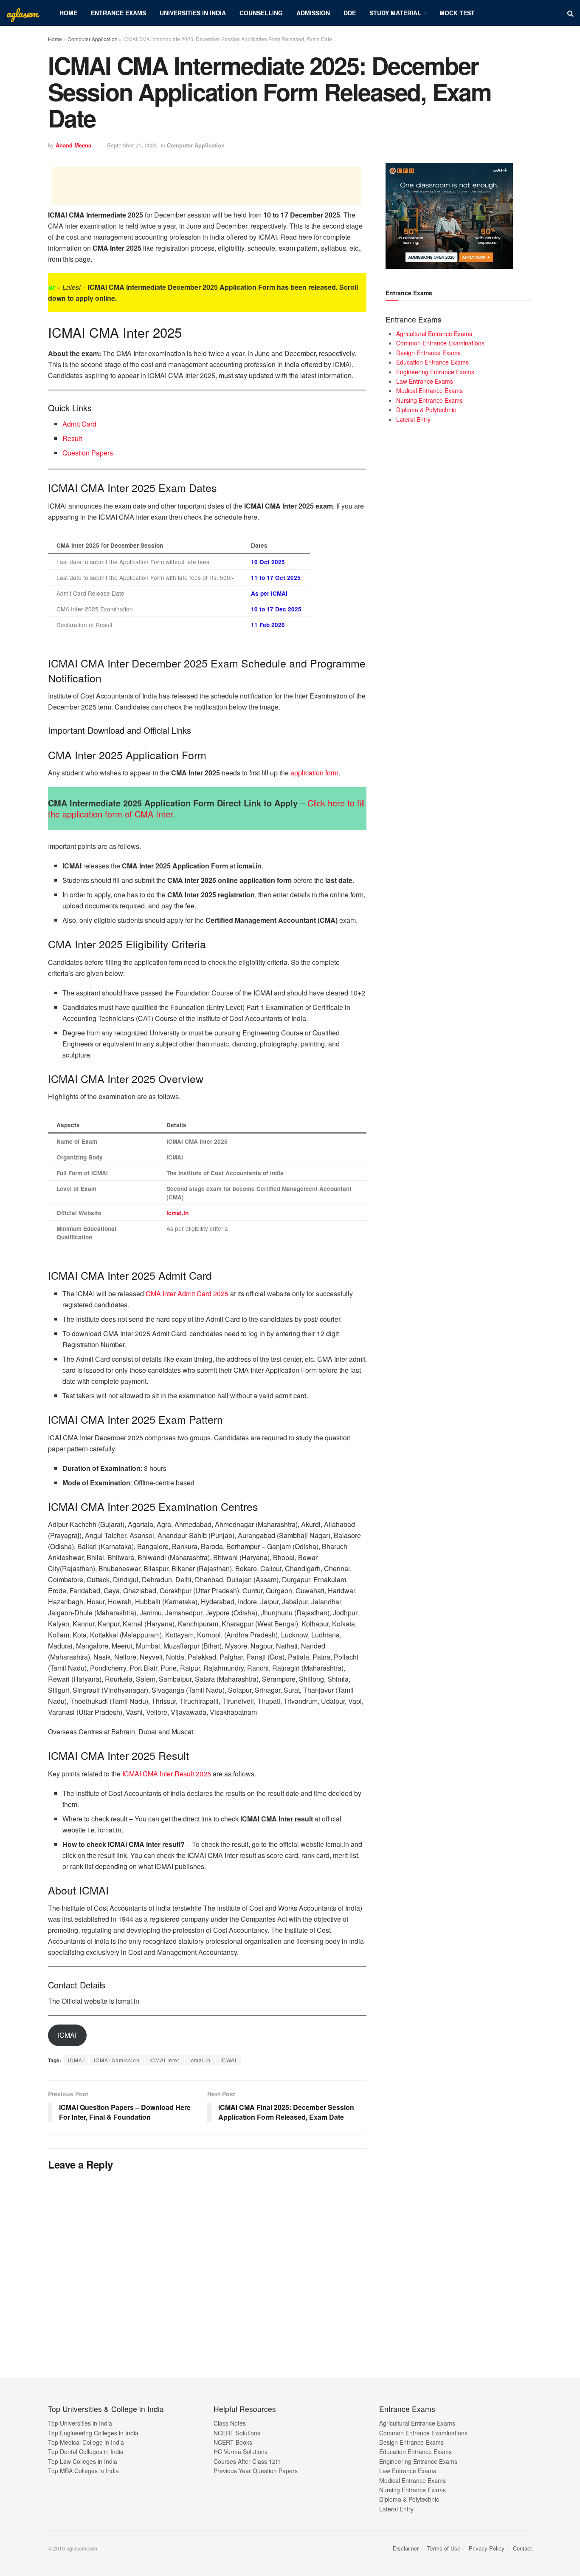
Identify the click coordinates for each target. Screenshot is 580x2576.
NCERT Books (233, 2442)
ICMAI (67, 2035)
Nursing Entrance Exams (429, 400)
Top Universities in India (80, 2423)
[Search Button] (570, 13)
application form (314, 773)
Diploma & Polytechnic (426, 410)
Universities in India (193, 13)
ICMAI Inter (165, 2060)
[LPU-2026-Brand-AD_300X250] (449, 215)
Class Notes (230, 2423)
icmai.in (177, 1213)
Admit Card (79, 424)
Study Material (395, 13)
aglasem (22, 13)
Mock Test (457, 13)
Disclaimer (406, 2548)
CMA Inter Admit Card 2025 (187, 1294)
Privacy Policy (487, 2548)
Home (68, 13)
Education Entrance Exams (432, 362)
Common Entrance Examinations (440, 343)
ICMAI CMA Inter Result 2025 (167, 1774)
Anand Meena (73, 145)
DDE (350, 13)
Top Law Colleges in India (83, 2461)
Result (72, 438)
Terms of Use (444, 2548)
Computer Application (93, 39)
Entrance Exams (118, 13)
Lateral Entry (413, 419)
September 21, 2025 (132, 145)
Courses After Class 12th (247, 2461)
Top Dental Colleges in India (86, 2452)
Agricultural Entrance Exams (434, 334)
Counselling (261, 13)
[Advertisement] (207, 186)
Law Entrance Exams (425, 381)
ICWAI (228, 2060)
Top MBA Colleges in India (83, 2471)
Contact (522, 2548)
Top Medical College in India (86, 2442)
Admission (313, 13)
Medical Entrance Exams (429, 390)
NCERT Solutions (237, 2433)
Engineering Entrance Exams (435, 372)
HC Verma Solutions (241, 2452)
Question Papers (88, 453)
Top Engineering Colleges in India (93, 2433)
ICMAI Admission (117, 2060)
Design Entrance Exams (428, 353)
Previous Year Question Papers (256, 2471)
